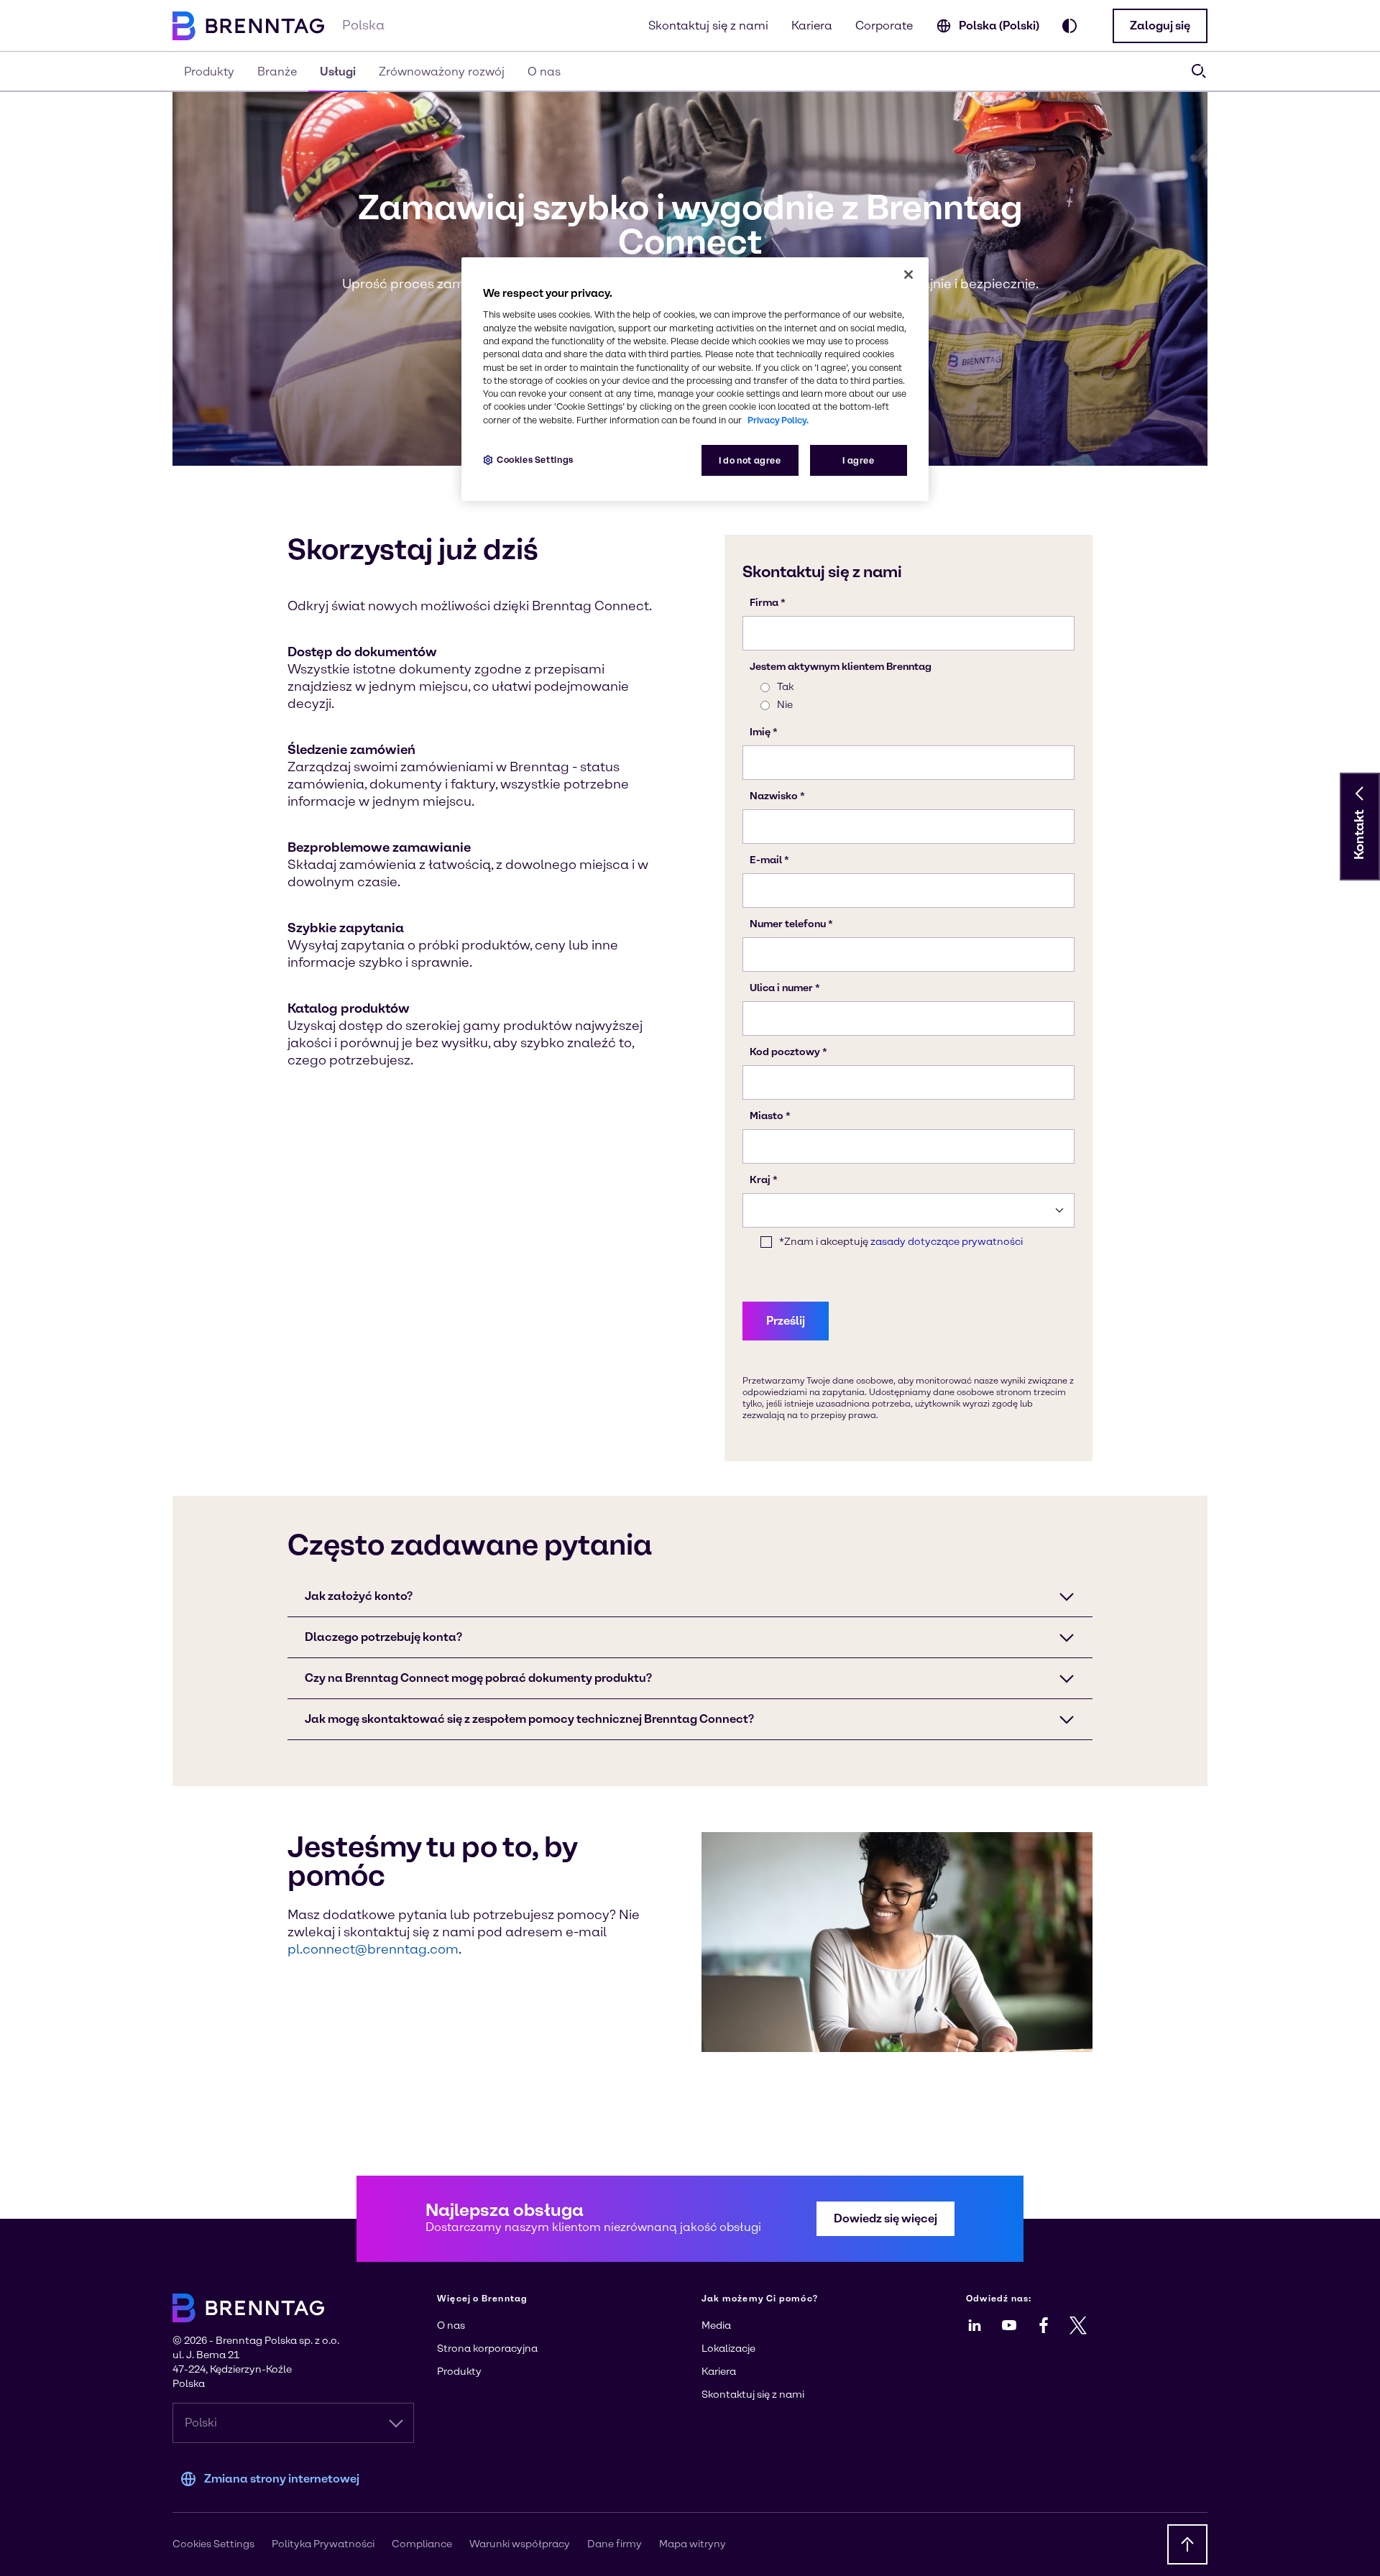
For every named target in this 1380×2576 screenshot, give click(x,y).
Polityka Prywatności (323, 2544)
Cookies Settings (535, 460)
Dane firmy (615, 2544)
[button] (1160, 26)
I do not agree (750, 460)
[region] (695, 379)
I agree (858, 460)
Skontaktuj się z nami (708, 26)
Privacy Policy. (778, 420)
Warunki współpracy (520, 2544)
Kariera (812, 26)
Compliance (422, 2544)
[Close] (908, 275)
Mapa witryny (693, 2544)
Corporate (884, 26)
